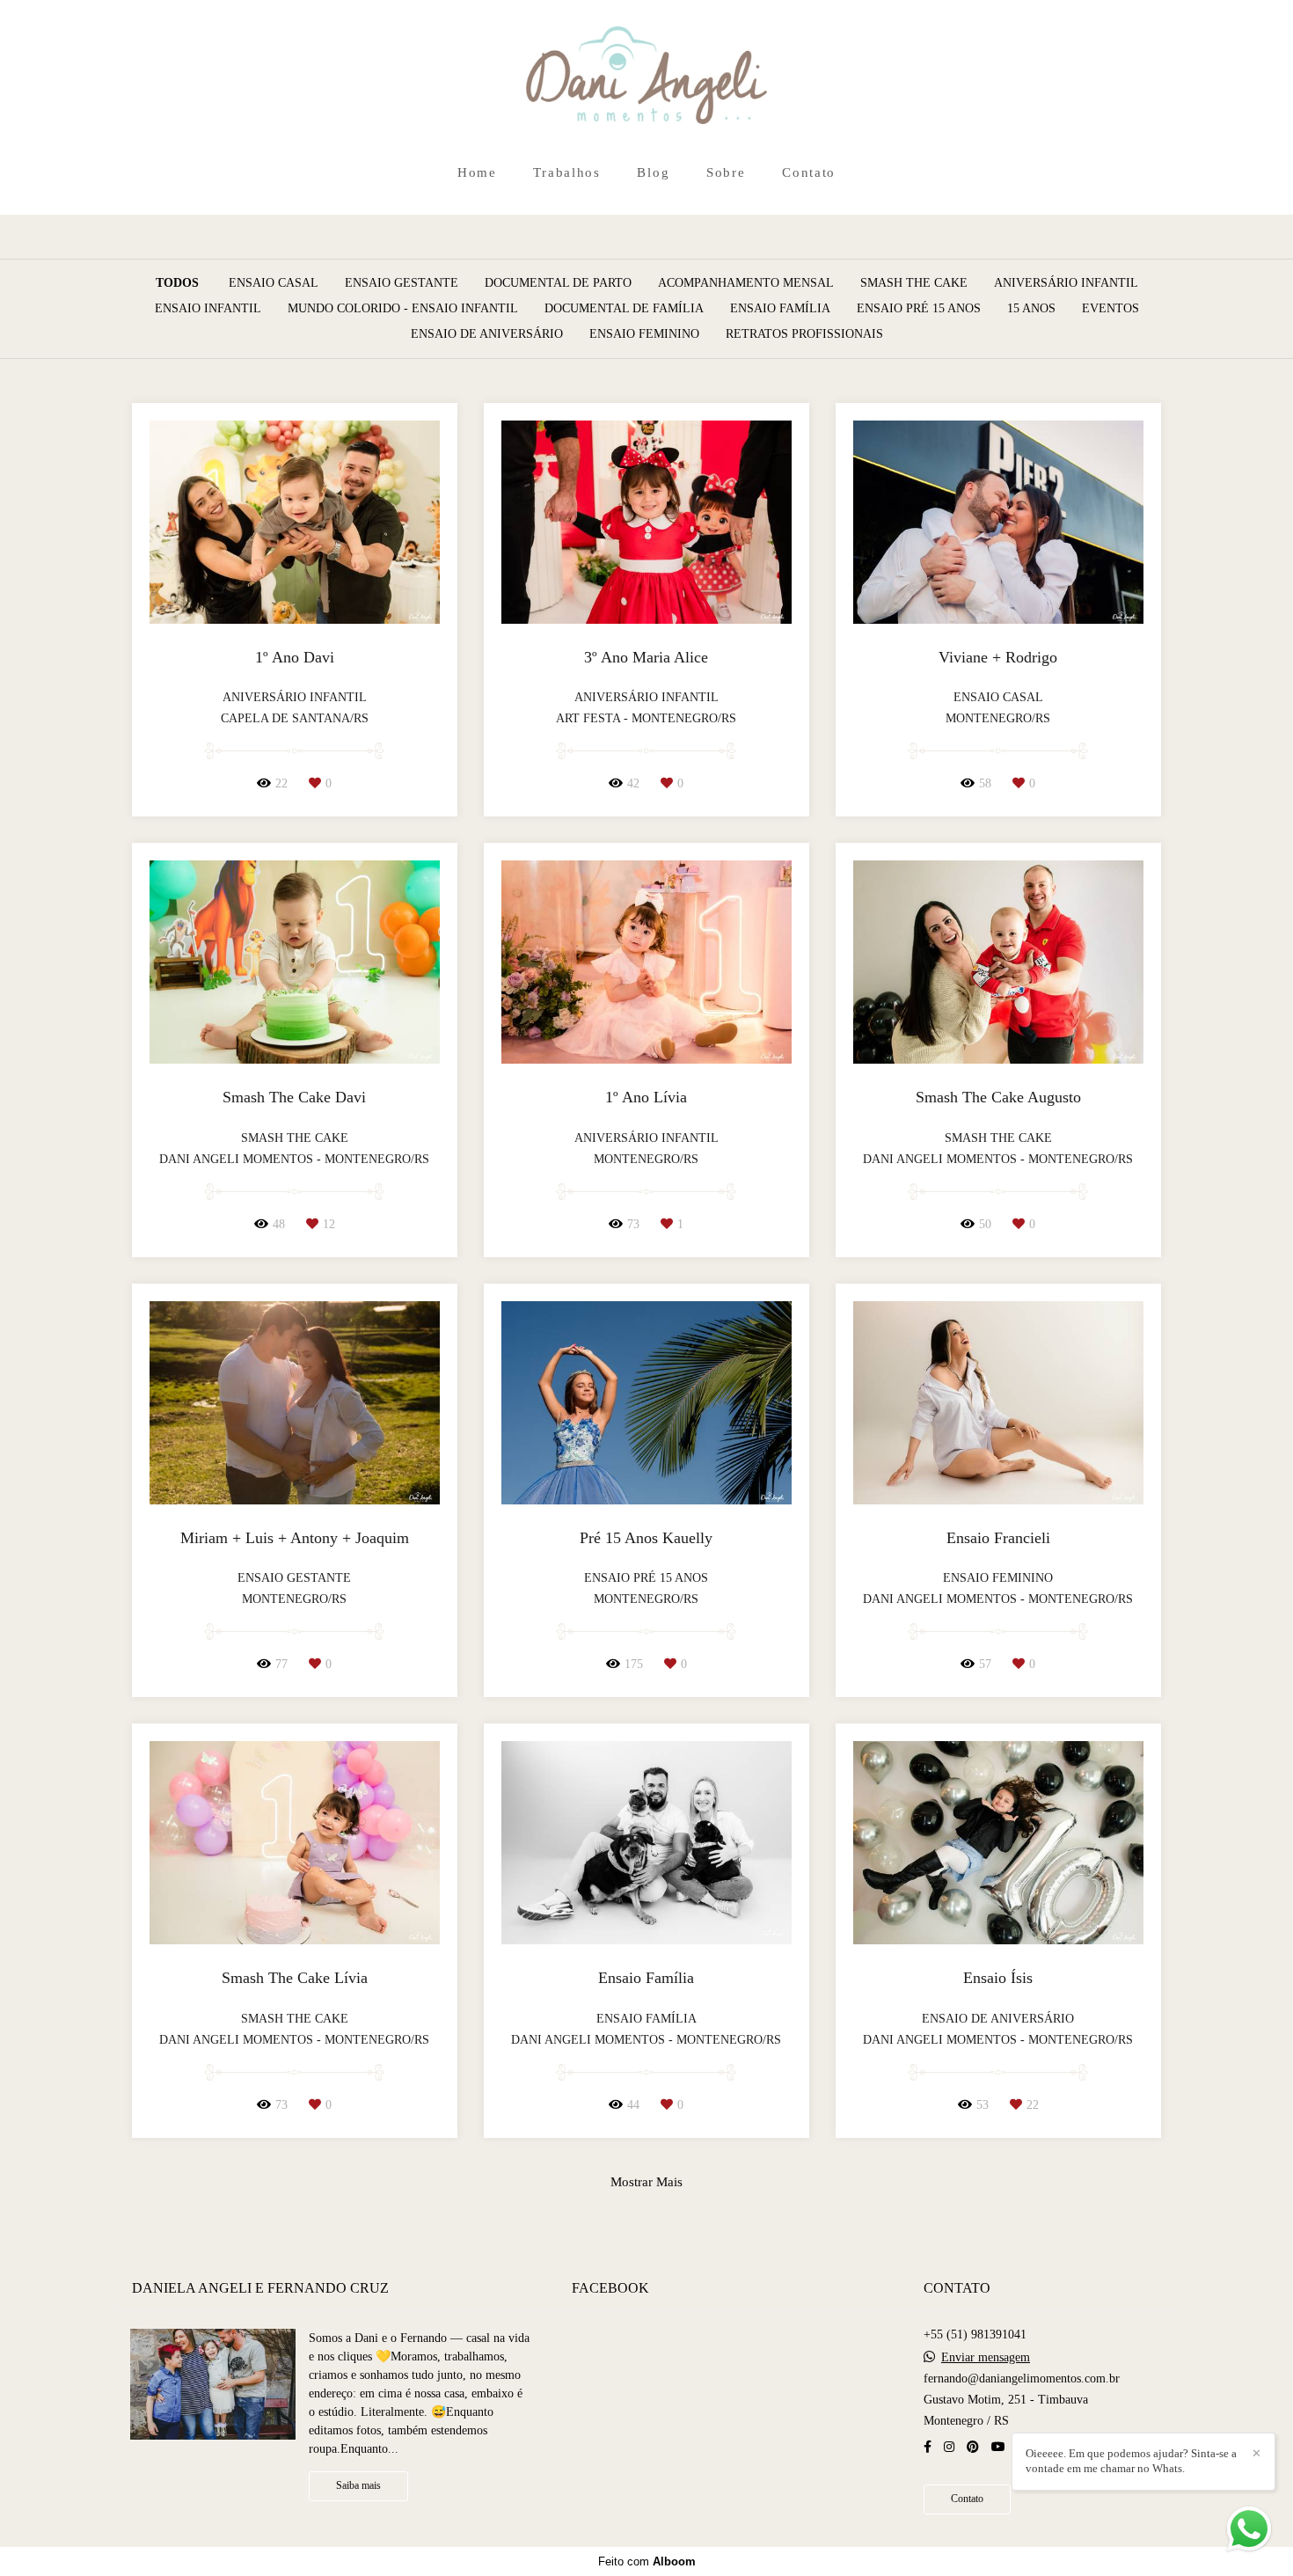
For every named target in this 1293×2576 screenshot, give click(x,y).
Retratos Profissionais (804, 334)
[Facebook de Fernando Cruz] (928, 2447)
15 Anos (1031, 309)
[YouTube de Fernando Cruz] (998, 2447)
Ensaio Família (780, 309)
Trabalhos (566, 172)
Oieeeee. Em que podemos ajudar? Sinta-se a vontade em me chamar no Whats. (1131, 2461)
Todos (177, 283)
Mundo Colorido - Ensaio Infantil (403, 309)
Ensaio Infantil (208, 309)
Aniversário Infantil (1066, 283)
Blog (653, 172)
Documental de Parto (558, 283)
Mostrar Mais (646, 2181)
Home (477, 172)
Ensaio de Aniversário (487, 334)
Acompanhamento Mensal (746, 283)
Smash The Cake (914, 283)
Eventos (1110, 309)
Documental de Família (624, 309)
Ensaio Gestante (402, 283)
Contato (809, 172)
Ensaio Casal (274, 283)
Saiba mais (358, 2486)
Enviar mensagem (986, 2358)
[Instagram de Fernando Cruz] (949, 2447)
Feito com (647, 2561)
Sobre (726, 172)
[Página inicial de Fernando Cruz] (647, 77)
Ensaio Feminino (644, 334)
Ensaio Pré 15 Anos (919, 309)
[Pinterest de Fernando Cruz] (973, 2447)
